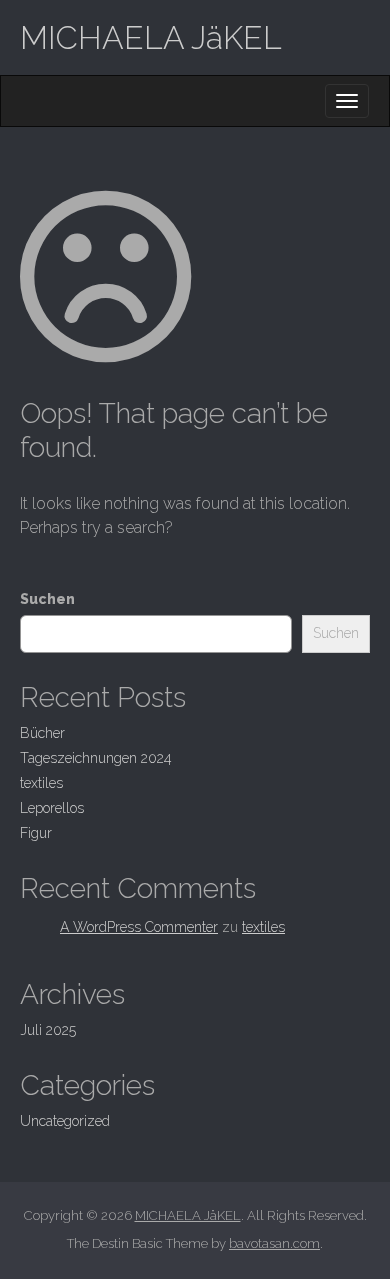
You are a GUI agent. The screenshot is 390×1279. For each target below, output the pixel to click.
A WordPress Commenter (139, 927)
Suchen (47, 599)
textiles (41, 783)
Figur (36, 833)
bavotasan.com (274, 1243)
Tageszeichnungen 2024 (96, 758)
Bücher (42, 733)
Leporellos (52, 808)
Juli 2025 (48, 1030)
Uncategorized (65, 1121)
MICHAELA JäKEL (151, 37)
